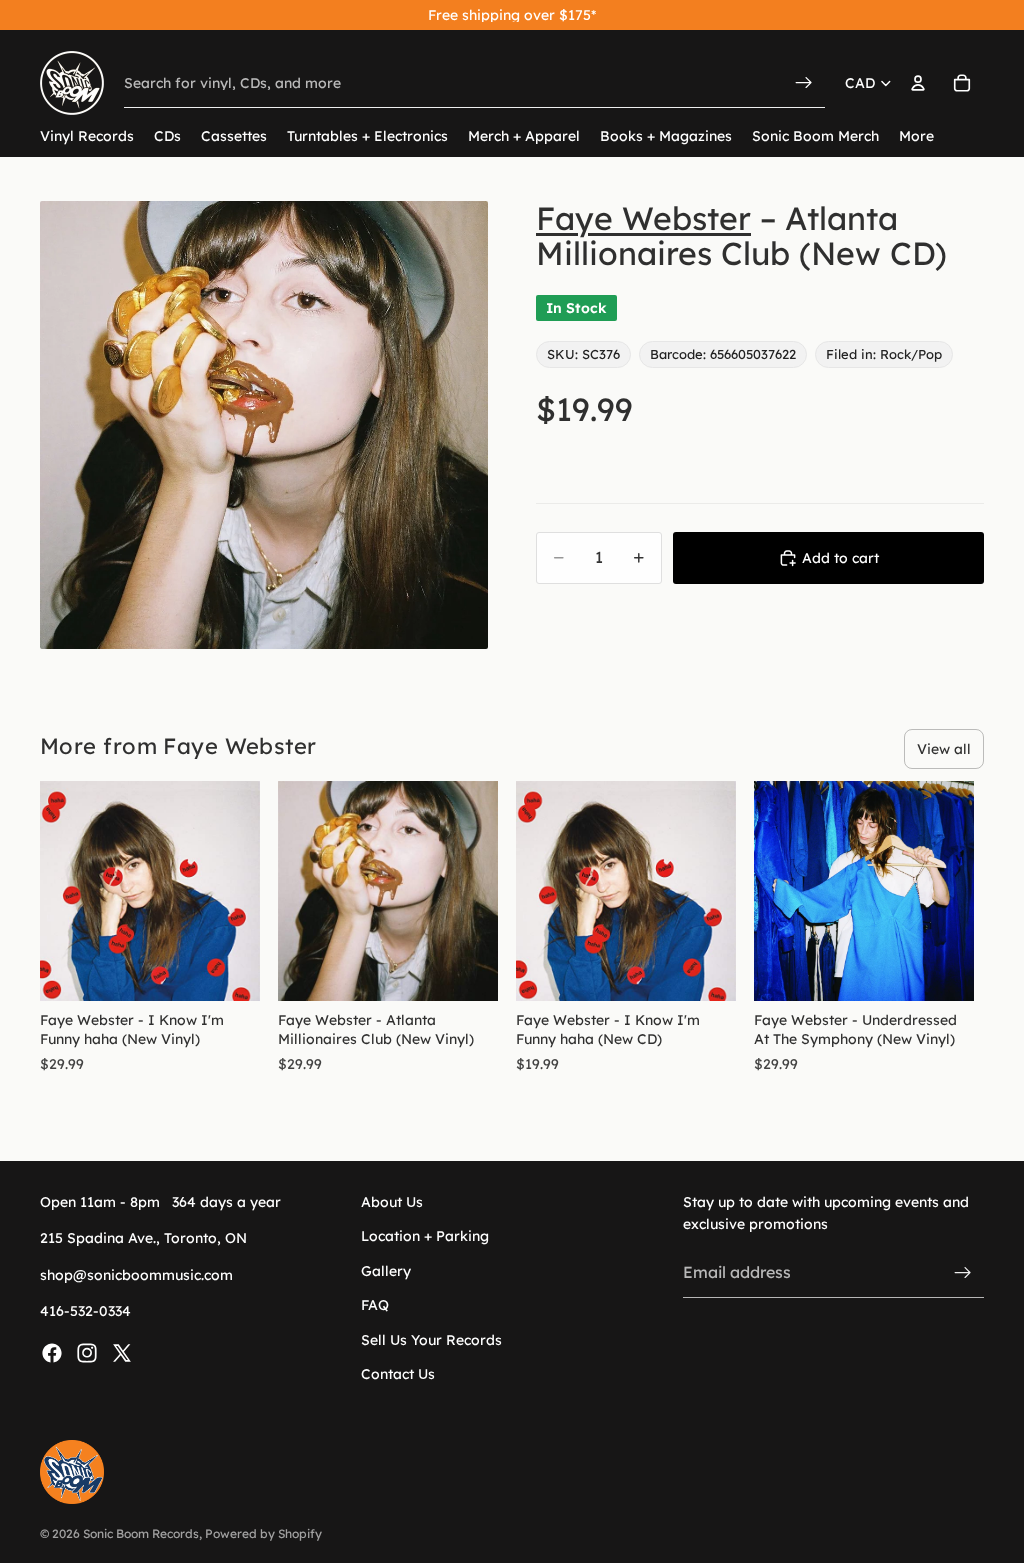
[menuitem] (916, 136)
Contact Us (398, 1374)
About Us (392, 1202)
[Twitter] (122, 1353)
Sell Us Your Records (431, 1340)
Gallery (386, 1271)
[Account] (918, 83)
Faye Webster (643, 218)
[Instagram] (87, 1353)
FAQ (375, 1306)
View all (944, 749)
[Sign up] (963, 1273)
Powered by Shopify (263, 1533)
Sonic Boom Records (141, 1533)
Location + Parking (425, 1237)
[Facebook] (52, 1353)
